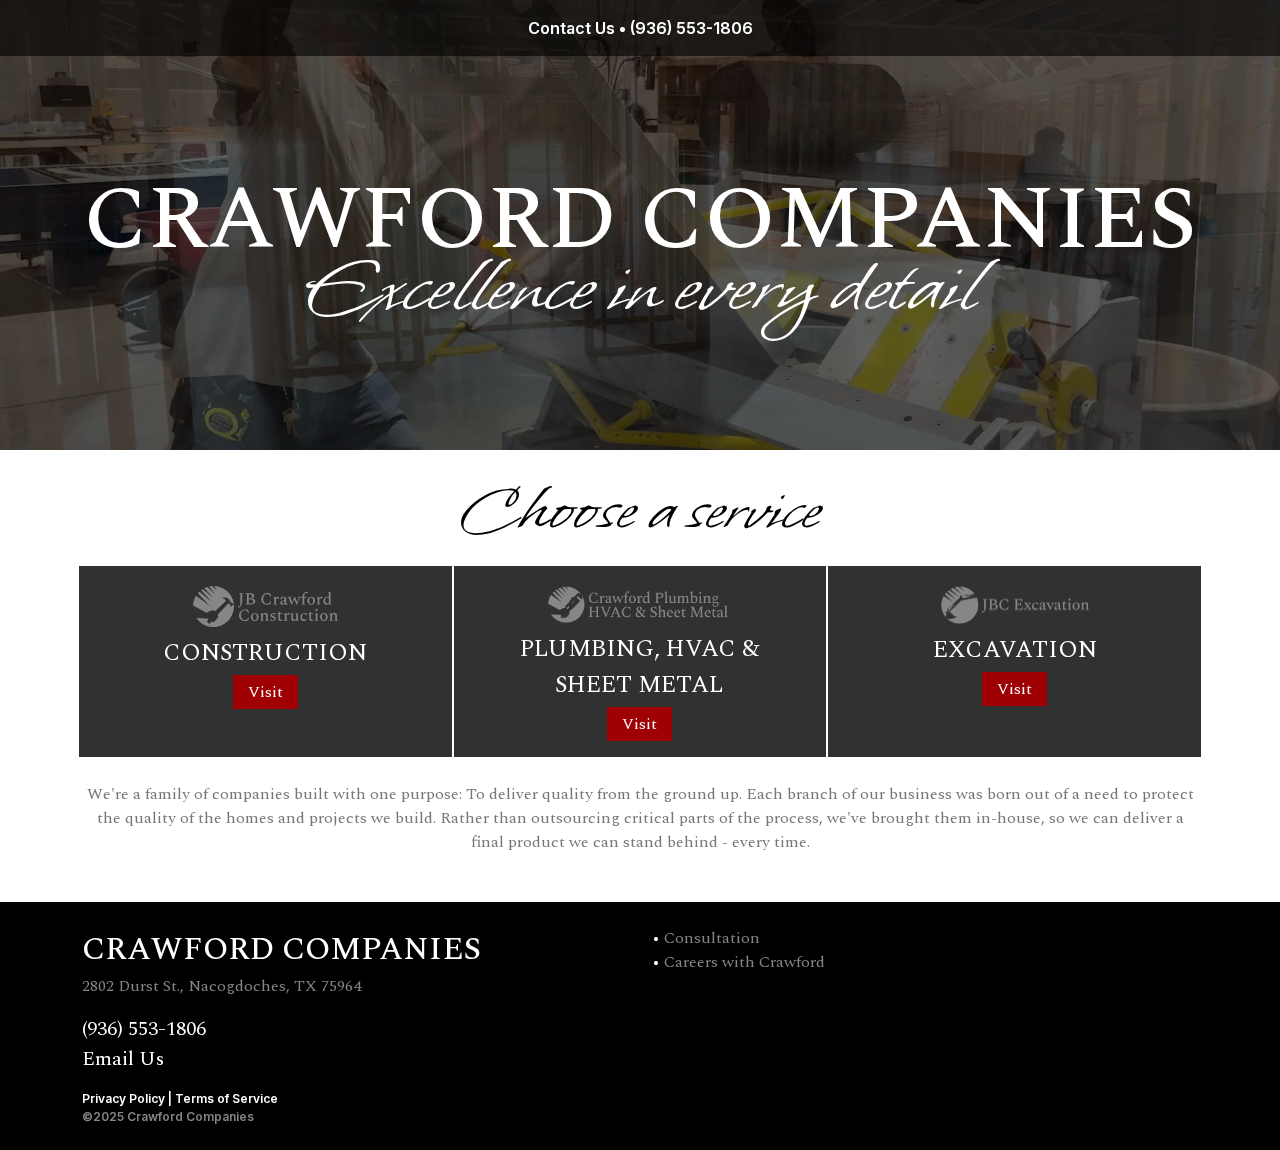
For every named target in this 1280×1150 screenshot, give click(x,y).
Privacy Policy (123, 1098)
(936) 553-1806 (691, 28)
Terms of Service (226, 1098)
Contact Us (571, 28)
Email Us (123, 1059)
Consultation (712, 938)
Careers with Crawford (744, 962)
